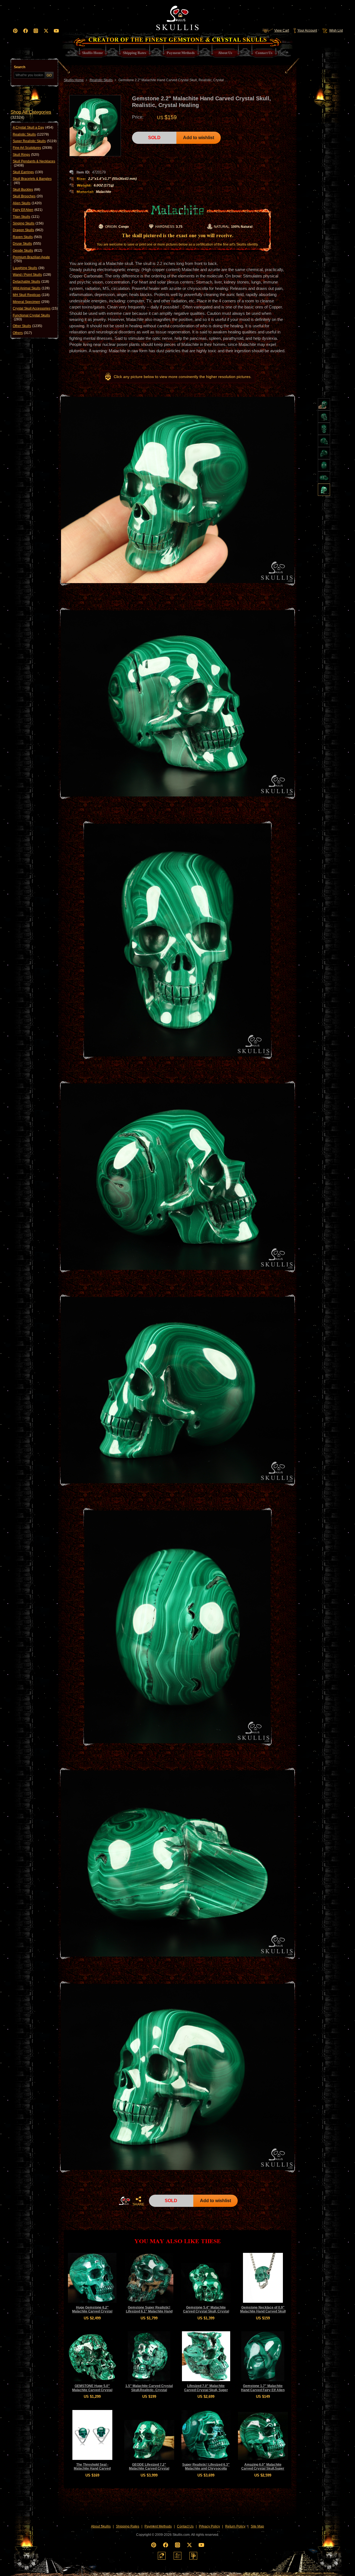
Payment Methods (158, 2526)
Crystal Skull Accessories (35, 308)
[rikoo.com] (162, 2556)
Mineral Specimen (31, 302)
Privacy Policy (209, 2526)
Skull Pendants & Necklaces (34, 163)
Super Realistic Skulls (35, 141)
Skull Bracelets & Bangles (32, 181)
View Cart (282, 30)
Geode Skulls (27, 251)
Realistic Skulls (31, 134)
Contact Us (185, 2526)
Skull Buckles (26, 190)
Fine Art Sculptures (32, 148)
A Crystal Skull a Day (33, 127)
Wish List (336, 30)
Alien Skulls (27, 203)
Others (22, 333)
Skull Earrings (28, 172)
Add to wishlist (199, 138)
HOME (125, 2201)
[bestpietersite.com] (193, 2556)
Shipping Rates (128, 2526)
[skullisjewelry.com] (177, 2556)
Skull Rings (26, 155)
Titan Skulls (26, 217)
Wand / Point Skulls (32, 275)
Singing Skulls (28, 223)
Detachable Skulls (31, 282)
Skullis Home (74, 80)
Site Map (257, 2526)
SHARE (138, 2204)
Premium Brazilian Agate (31, 259)
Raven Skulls (27, 237)
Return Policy (235, 2526)
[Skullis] (177, 17)
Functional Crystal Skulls (31, 317)
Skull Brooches (28, 196)
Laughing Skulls (29, 268)
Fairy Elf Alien (28, 210)
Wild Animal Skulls (31, 288)
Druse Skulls (27, 244)
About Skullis (101, 2526)
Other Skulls (27, 326)
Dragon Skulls (28, 230)
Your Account (307, 30)
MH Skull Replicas (31, 295)
